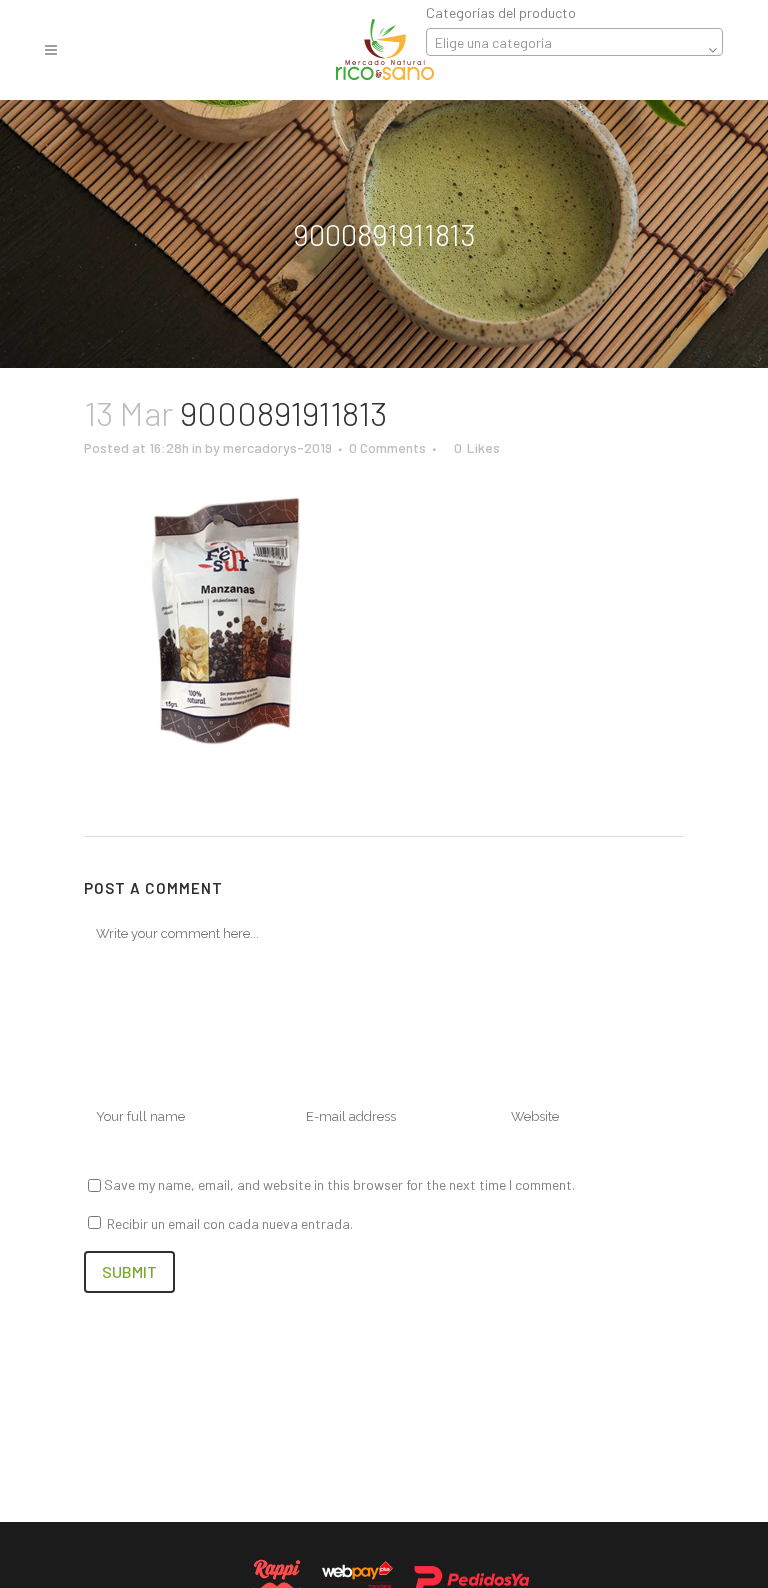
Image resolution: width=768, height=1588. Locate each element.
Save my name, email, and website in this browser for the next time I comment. (339, 1184)
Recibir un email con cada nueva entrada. (230, 1223)
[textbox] (574, 43)
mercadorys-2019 (277, 447)
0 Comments (387, 447)
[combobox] (574, 42)
